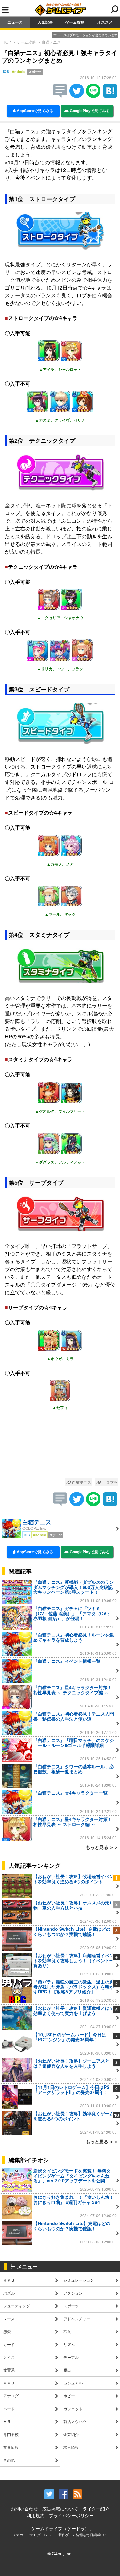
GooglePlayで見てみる (89, 111)
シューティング (17, 2306)
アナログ (11, 2396)
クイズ (9, 2357)
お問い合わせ (24, 2509)
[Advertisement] (60, 1449)
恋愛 (7, 2331)
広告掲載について (60, 2509)
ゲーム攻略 (75, 22)
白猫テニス (51, 42)
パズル (9, 2293)
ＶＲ (7, 2421)
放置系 (9, 2370)
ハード (9, 2408)
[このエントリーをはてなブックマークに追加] (110, 96)
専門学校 (11, 2434)
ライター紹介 (96, 2509)
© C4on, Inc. (60, 2554)
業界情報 (11, 2447)
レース (9, 2318)
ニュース (15, 22)
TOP (7, 42)
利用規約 (36, 2515)
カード (9, 2344)
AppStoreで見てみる (34, 111)
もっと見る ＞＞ (102, 1847)
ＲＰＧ (9, 2280)
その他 (9, 2460)
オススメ (105, 22)
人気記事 (45, 22)
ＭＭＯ (9, 2383)
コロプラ (109, 1482)
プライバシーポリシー (71, 2515)
